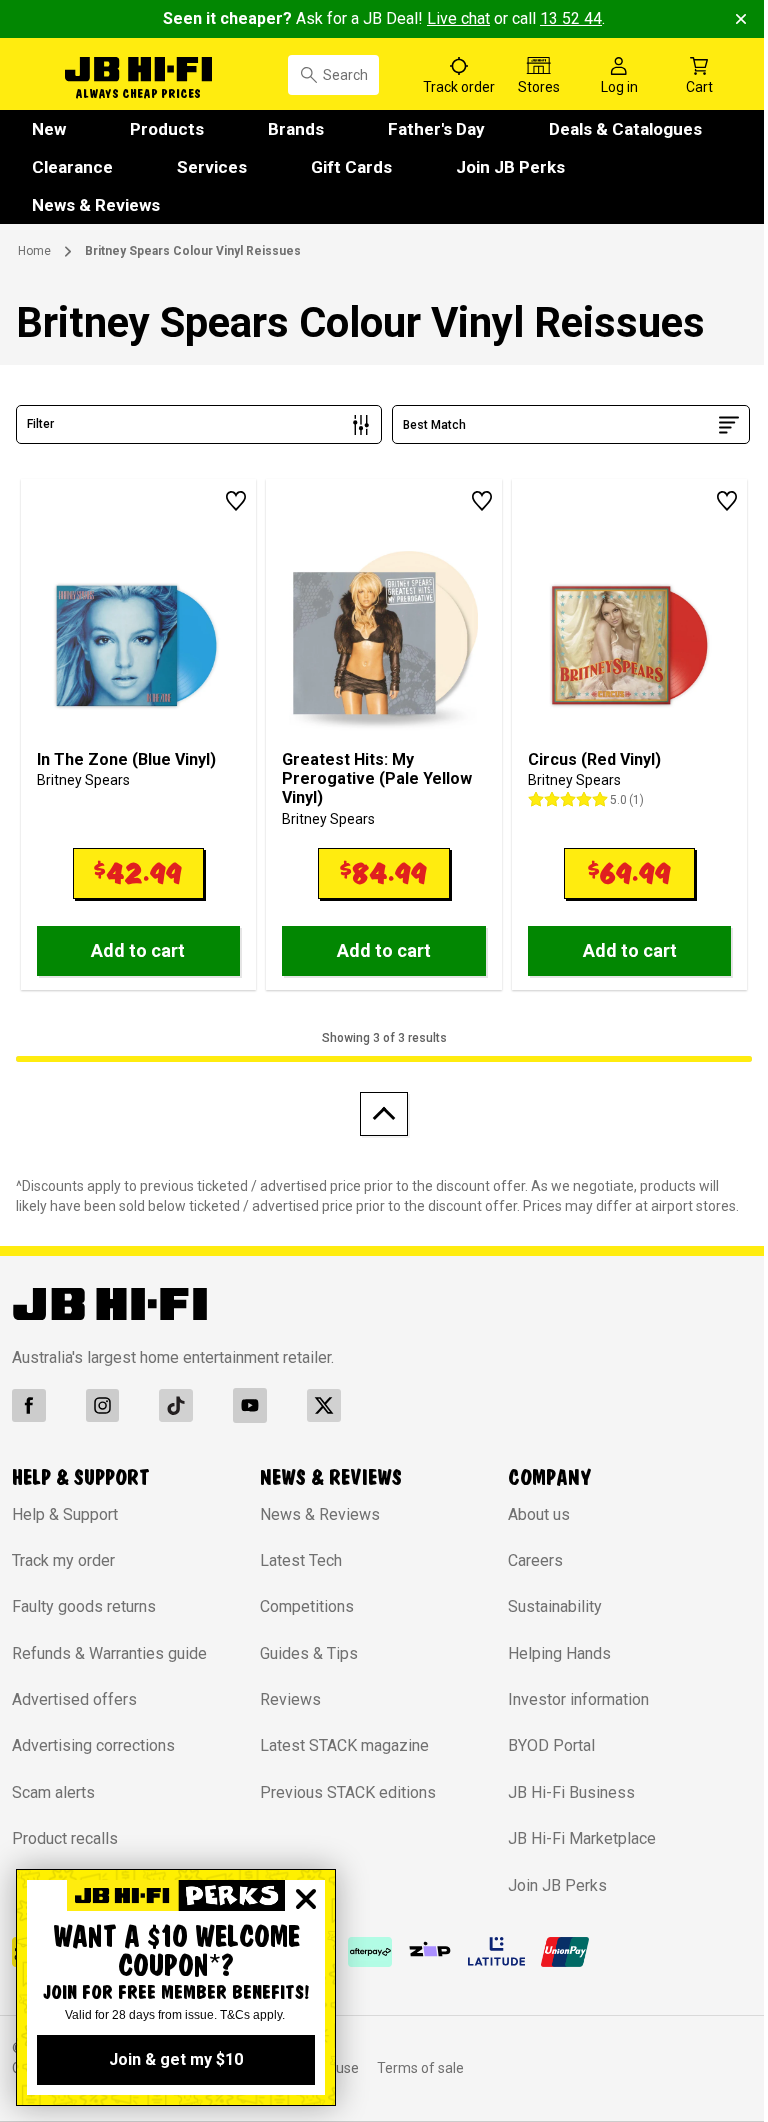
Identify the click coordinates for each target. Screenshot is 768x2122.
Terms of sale (420, 2068)
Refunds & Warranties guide (109, 1653)
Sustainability (555, 1606)
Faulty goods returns (84, 1606)
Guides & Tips (309, 1653)
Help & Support (65, 1514)
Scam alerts (53, 1792)
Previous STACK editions (348, 1792)
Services (212, 167)
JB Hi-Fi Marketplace (582, 1838)
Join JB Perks (510, 167)
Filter (40, 424)
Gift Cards (351, 167)
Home (34, 251)
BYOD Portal (551, 1745)
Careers (535, 1560)
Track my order (63, 1560)
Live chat (458, 18)
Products (167, 129)
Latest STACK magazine (344, 1745)
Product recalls (65, 1838)
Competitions (307, 1606)
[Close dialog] (306, 1899)
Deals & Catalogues (625, 129)
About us (539, 1514)
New (49, 129)
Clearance (72, 167)
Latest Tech (301, 1560)
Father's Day (436, 129)
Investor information (578, 1699)
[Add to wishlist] (236, 501)
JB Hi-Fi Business (571, 1792)
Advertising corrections (93, 1745)
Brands (296, 129)
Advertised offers (74, 1699)
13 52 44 (571, 18)
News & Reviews (96, 205)
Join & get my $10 (176, 2059)
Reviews (290, 1699)
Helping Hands (559, 1653)
